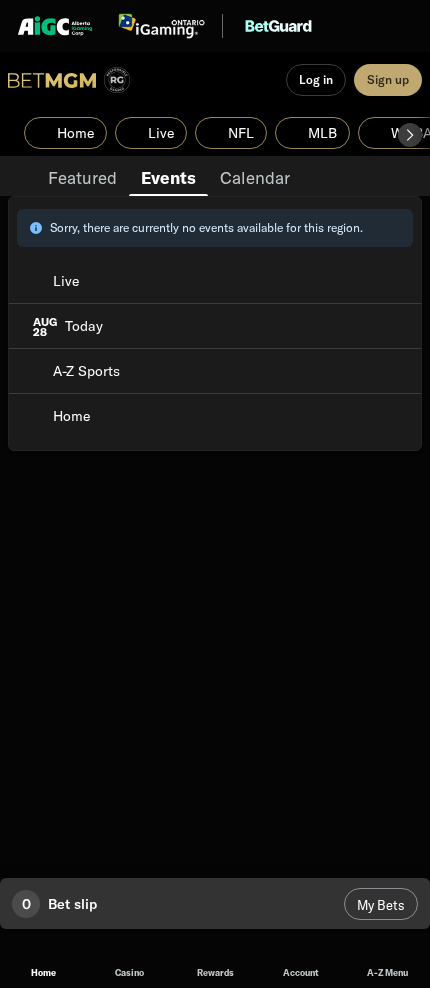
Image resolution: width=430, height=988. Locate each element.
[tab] (82, 176)
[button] (410, 135)
